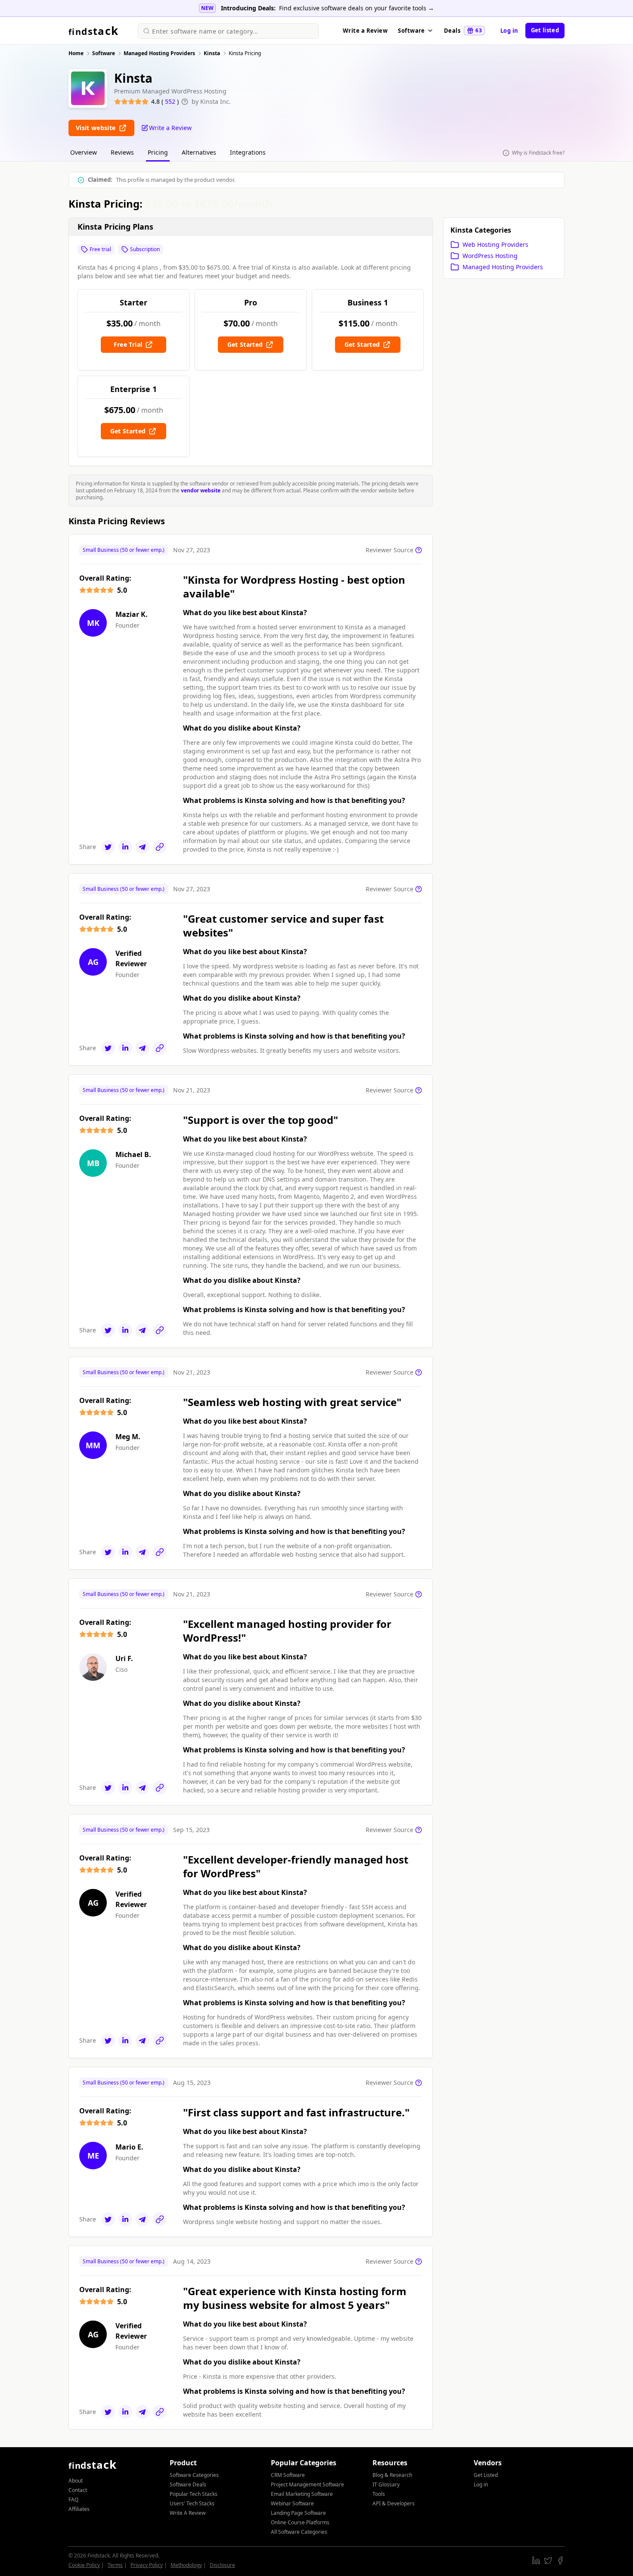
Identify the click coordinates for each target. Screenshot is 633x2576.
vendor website (201, 490)
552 (171, 101)
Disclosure (222, 2565)
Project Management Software (307, 2484)
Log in (509, 31)
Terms (115, 2565)
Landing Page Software (298, 2513)
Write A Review (188, 2513)
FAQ (73, 2500)
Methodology (186, 2565)
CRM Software (288, 2475)
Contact (78, 2490)
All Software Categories (299, 2532)
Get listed (545, 30)
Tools (379, 2494)
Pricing (158, 152)
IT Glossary (386, 2484)
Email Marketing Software (302, 2494)
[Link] (160, 847)
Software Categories (194, 2475)
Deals (463, 31)
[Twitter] (108, 847)
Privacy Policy (147, 2565)
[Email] (143, 847)
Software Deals (188, 2484)
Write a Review (365, 31)
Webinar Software (292, 2503)
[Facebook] (560, 2560)
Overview (84, 152)
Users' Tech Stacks (192, 2503)
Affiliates (79, 2509)
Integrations (248, 152)
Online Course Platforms (300, 2522)
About (76, 2481)
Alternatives (199, 152)
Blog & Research (392, 2475)
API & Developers (394, 2503)
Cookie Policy (84, 2565)
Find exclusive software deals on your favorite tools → (357, 8)
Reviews (122, 152)
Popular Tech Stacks (194, 2494)
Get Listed (486, 2475)
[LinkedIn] (125, 847)
